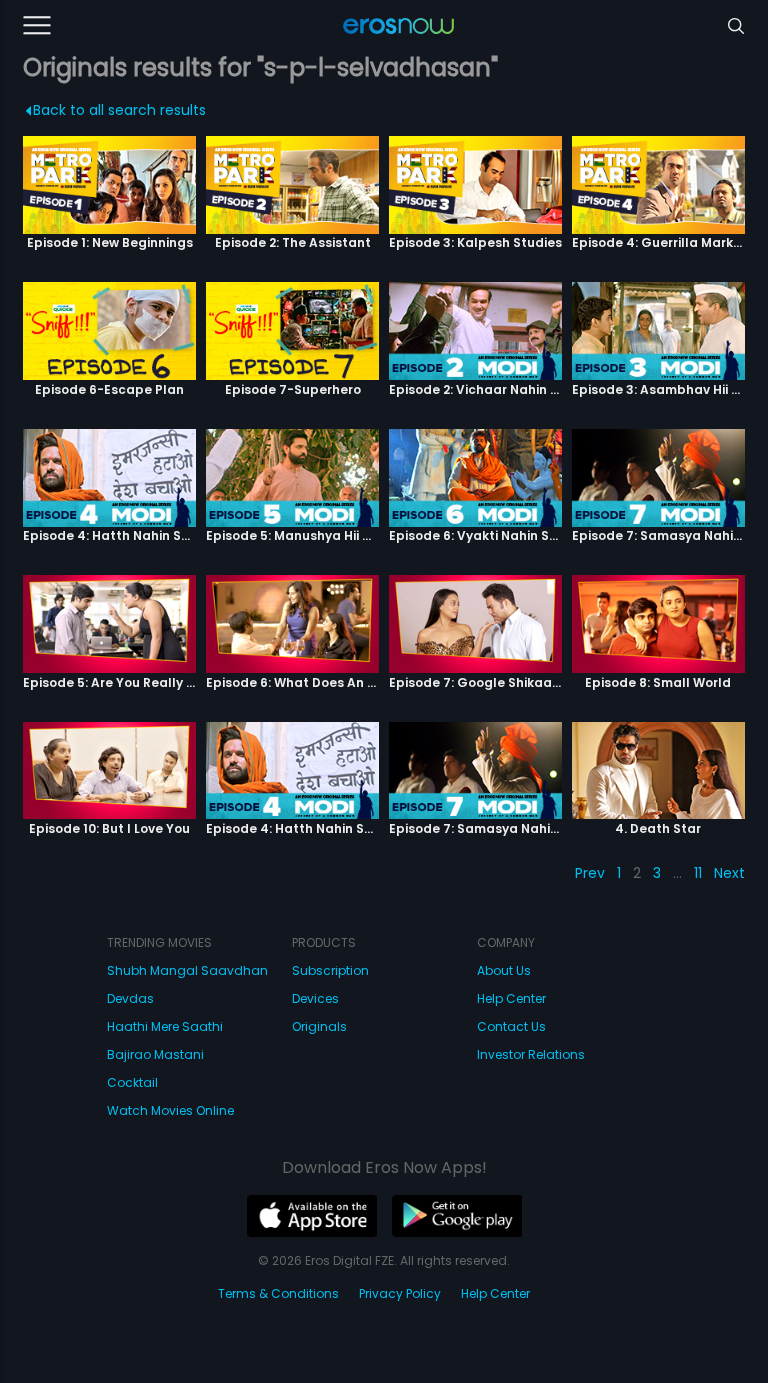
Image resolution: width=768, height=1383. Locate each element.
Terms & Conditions (278, 1293)
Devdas (130, 998)
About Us (504, 970)
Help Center (511, 998)
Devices (315, 998)
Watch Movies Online (170, 1110)
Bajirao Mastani (155, 1054)
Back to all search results (119, 110)
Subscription (330, 970)
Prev (590, 873)
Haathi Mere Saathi (165, 1026)
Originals (319, 1026)
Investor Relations (531, 1054)
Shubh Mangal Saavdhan (187, 970)
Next (729, 873)
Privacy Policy (400, 1293)
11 (698, 873)
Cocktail (132, 1082)
